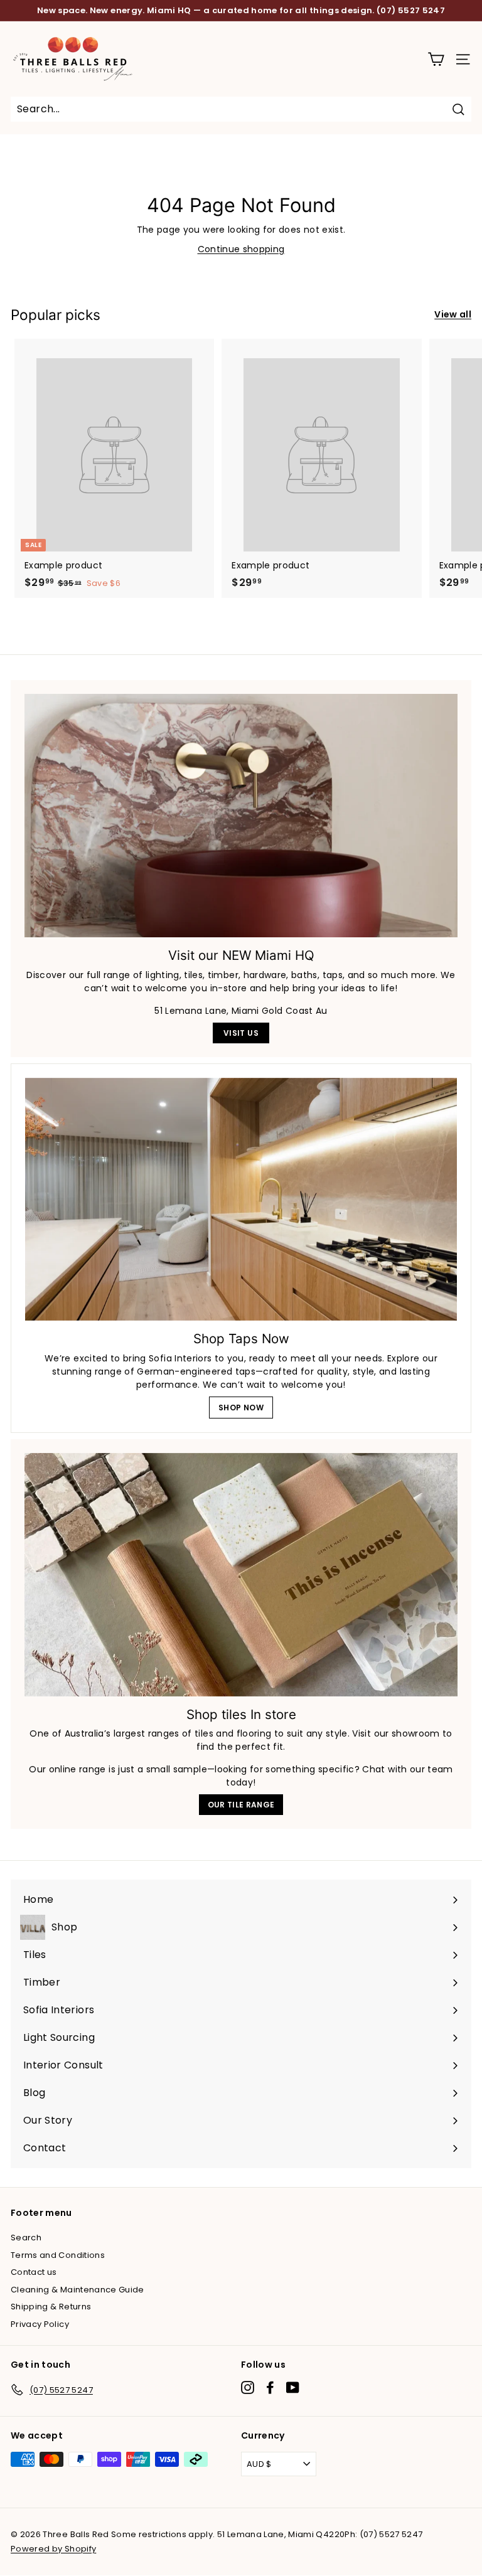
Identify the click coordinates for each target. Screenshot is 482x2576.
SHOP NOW (241, 1408)
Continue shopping (241, 249)
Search (26, 2238)
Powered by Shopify (53, 2549)
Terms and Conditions (58, 2255)
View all (453, 314)
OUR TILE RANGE (241, 1805)
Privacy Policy (40, 2324)
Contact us (34, 2272)
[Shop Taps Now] (241, 1199)
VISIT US (241, 1033)
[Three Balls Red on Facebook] (270, 2387)
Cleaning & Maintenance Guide (78, 2290)
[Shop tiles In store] (241, 1575)
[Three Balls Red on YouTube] (293, 2387)
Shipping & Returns (51, 2307)
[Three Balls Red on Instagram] (248, 2387)
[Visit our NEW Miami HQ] (241, 816)
